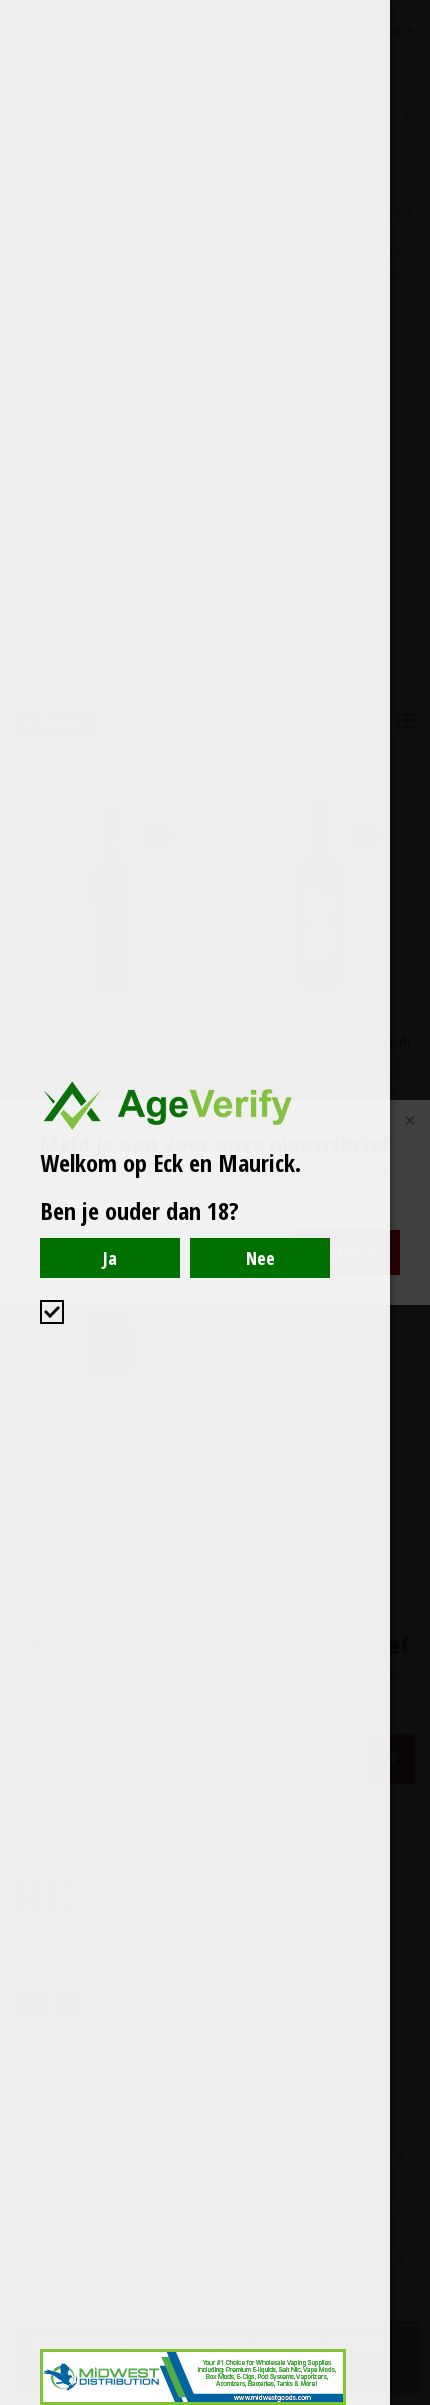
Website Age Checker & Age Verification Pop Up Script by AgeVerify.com (405, 2400)
